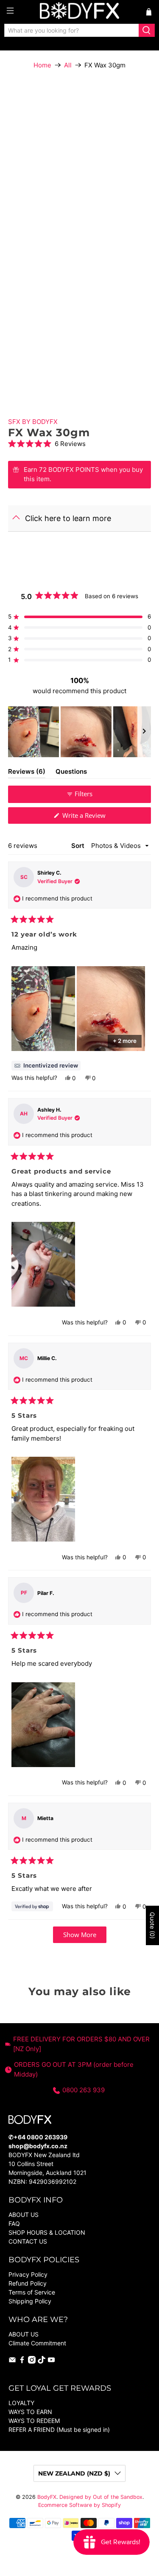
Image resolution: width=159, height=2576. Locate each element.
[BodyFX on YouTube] (51, 2361)
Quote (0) (152, 1925)
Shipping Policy (30, 2301)
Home (42, 65)
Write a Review (95, 817)
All (68, 65)
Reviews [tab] (27, 773)
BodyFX (47, 2497)
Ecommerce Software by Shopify (79, 2505)
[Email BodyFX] (12, 2361)
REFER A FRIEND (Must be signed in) (59, 2430)
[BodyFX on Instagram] (32, 2361)
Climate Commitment (37, 2343)
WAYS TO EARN (30, 2412)
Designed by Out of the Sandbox (101, 2497)
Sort (79, 846)
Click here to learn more (68, 518)
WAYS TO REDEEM (34, 2421)
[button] (79, 444)
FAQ (14, 2223)
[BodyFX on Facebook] (22, 2361)
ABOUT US (24, 2215)
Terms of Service (32, 2292)
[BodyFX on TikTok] (42, 2361)
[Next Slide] (144, 732)
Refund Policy (28, 2283)
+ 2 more (125, 1041)
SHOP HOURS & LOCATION (47, 2232)
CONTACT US (28, 2241)
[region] (79, 732)
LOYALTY (21, 2403)
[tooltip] (46, 1066)
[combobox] (72, 31)
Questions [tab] (71, 773)
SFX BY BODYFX (33, 422)
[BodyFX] (80, 12)
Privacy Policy (28, 2274)
